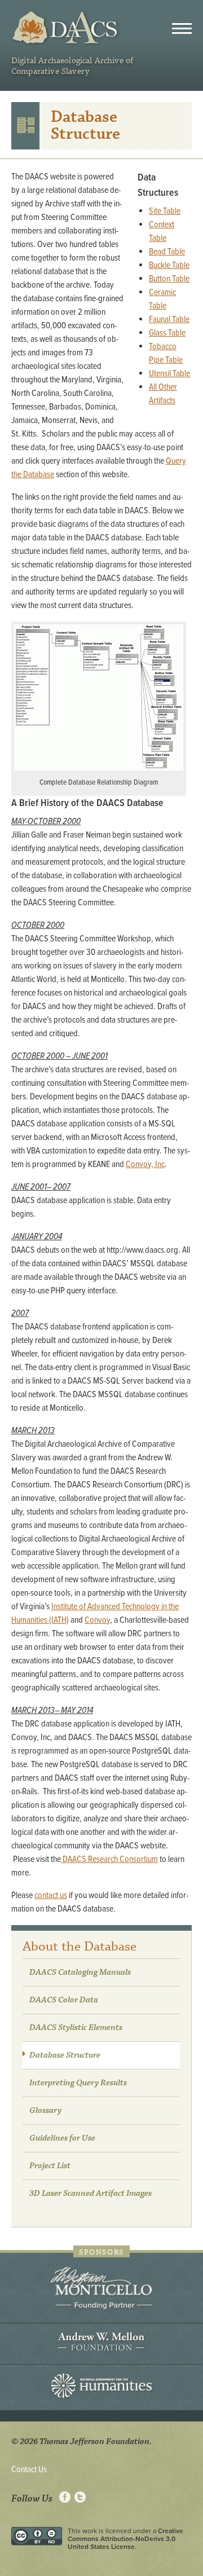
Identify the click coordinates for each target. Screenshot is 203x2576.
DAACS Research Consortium (109, 1859)
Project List (50, 2166)
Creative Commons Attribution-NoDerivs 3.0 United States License (125, 2539)
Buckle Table (169, 265)
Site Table (165, 211)
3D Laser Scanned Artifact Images (91, 2194)
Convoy (97, 1620)
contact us (51, 1895)
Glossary (45, 2111)
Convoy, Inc (145, 1164)
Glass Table (167, 333)
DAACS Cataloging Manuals (80, 1972)
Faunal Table (169, 320)
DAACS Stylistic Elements (76, 2028)
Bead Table (167, 252)
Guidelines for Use (62, 2138)
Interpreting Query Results (78, 2083)
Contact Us (29, 2470)
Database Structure (65, 2055)
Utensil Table (169, 374)
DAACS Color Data (64, 2000)
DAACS (66, 28)
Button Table (169, 279)
